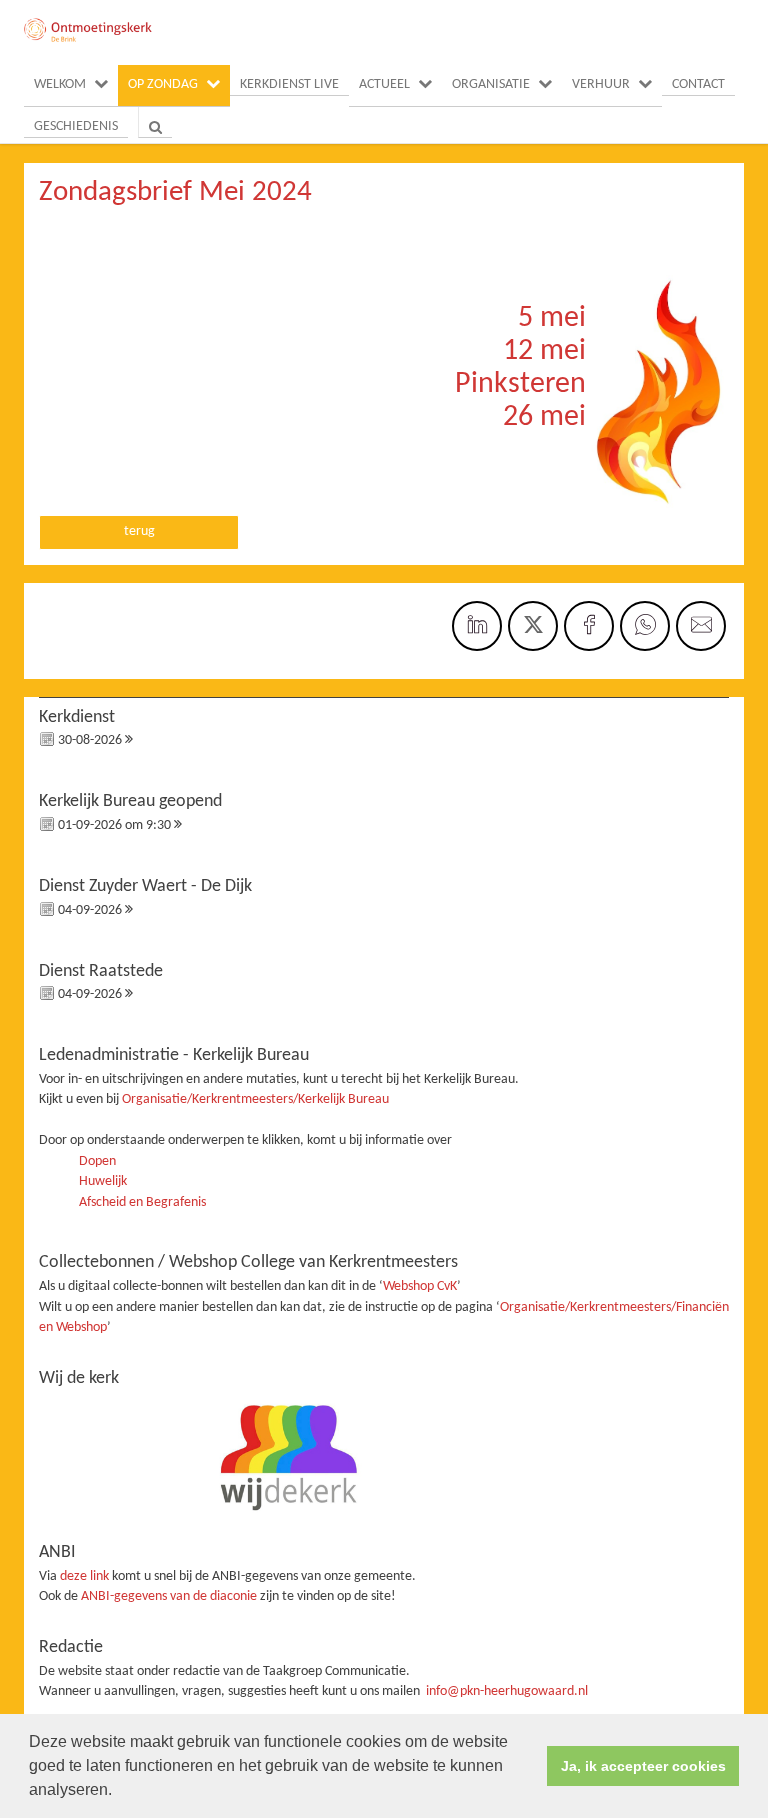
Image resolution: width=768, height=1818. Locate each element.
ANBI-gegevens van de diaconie (170, 1596)
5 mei (552, 318)
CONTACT (698, 84)
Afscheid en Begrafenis (142, 1202)
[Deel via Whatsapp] (645, 626)
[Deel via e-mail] (701, 626)
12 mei (544, 351)
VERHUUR (601, 84)
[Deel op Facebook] (589, 626)
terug (139, 531)
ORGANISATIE (491, 84)
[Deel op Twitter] (533, 626)
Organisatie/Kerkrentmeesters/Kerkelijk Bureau (255, 1099)
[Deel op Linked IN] (477, 626)
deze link (84, 1576)
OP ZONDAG (163, 84)
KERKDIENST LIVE (289, 84)
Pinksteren (520, 384)
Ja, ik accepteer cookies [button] (643, 1766)
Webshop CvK (420, 1286)
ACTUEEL (384, 84)
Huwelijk (103, 1181)
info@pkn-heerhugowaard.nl (507, 1691)
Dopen (97, 1161)
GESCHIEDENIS (76, 126)
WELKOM (60, 84)
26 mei (544, 417)
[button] (119, 1792)
